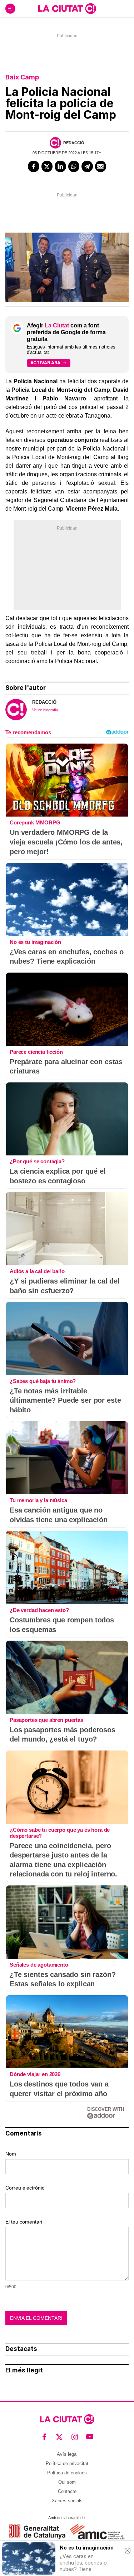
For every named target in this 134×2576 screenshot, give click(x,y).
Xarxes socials (67, 2501)
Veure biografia (45, 710)
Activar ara (45, 363)
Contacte (67, 2491)
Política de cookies (67, 2473)
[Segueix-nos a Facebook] (44, 2437)
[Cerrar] (128, 2551)
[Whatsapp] (74, 166)
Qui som (67, 2482)
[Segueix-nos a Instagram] (75, 2437)
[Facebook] (34, 166)
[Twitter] (47, 166)
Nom (11, 2154)
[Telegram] (87, 166)
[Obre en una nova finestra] (37, 2531)
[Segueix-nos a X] (59, 2437)
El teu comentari (24, 2222)
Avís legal (67, 2454)
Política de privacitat (67, 2463)
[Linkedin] (60, 166)
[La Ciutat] (67, 9)
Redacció (74, 143)
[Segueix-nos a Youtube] (90, 2437)
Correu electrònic (25, 2188)
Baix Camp (22, 77)
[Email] (101, 166)
